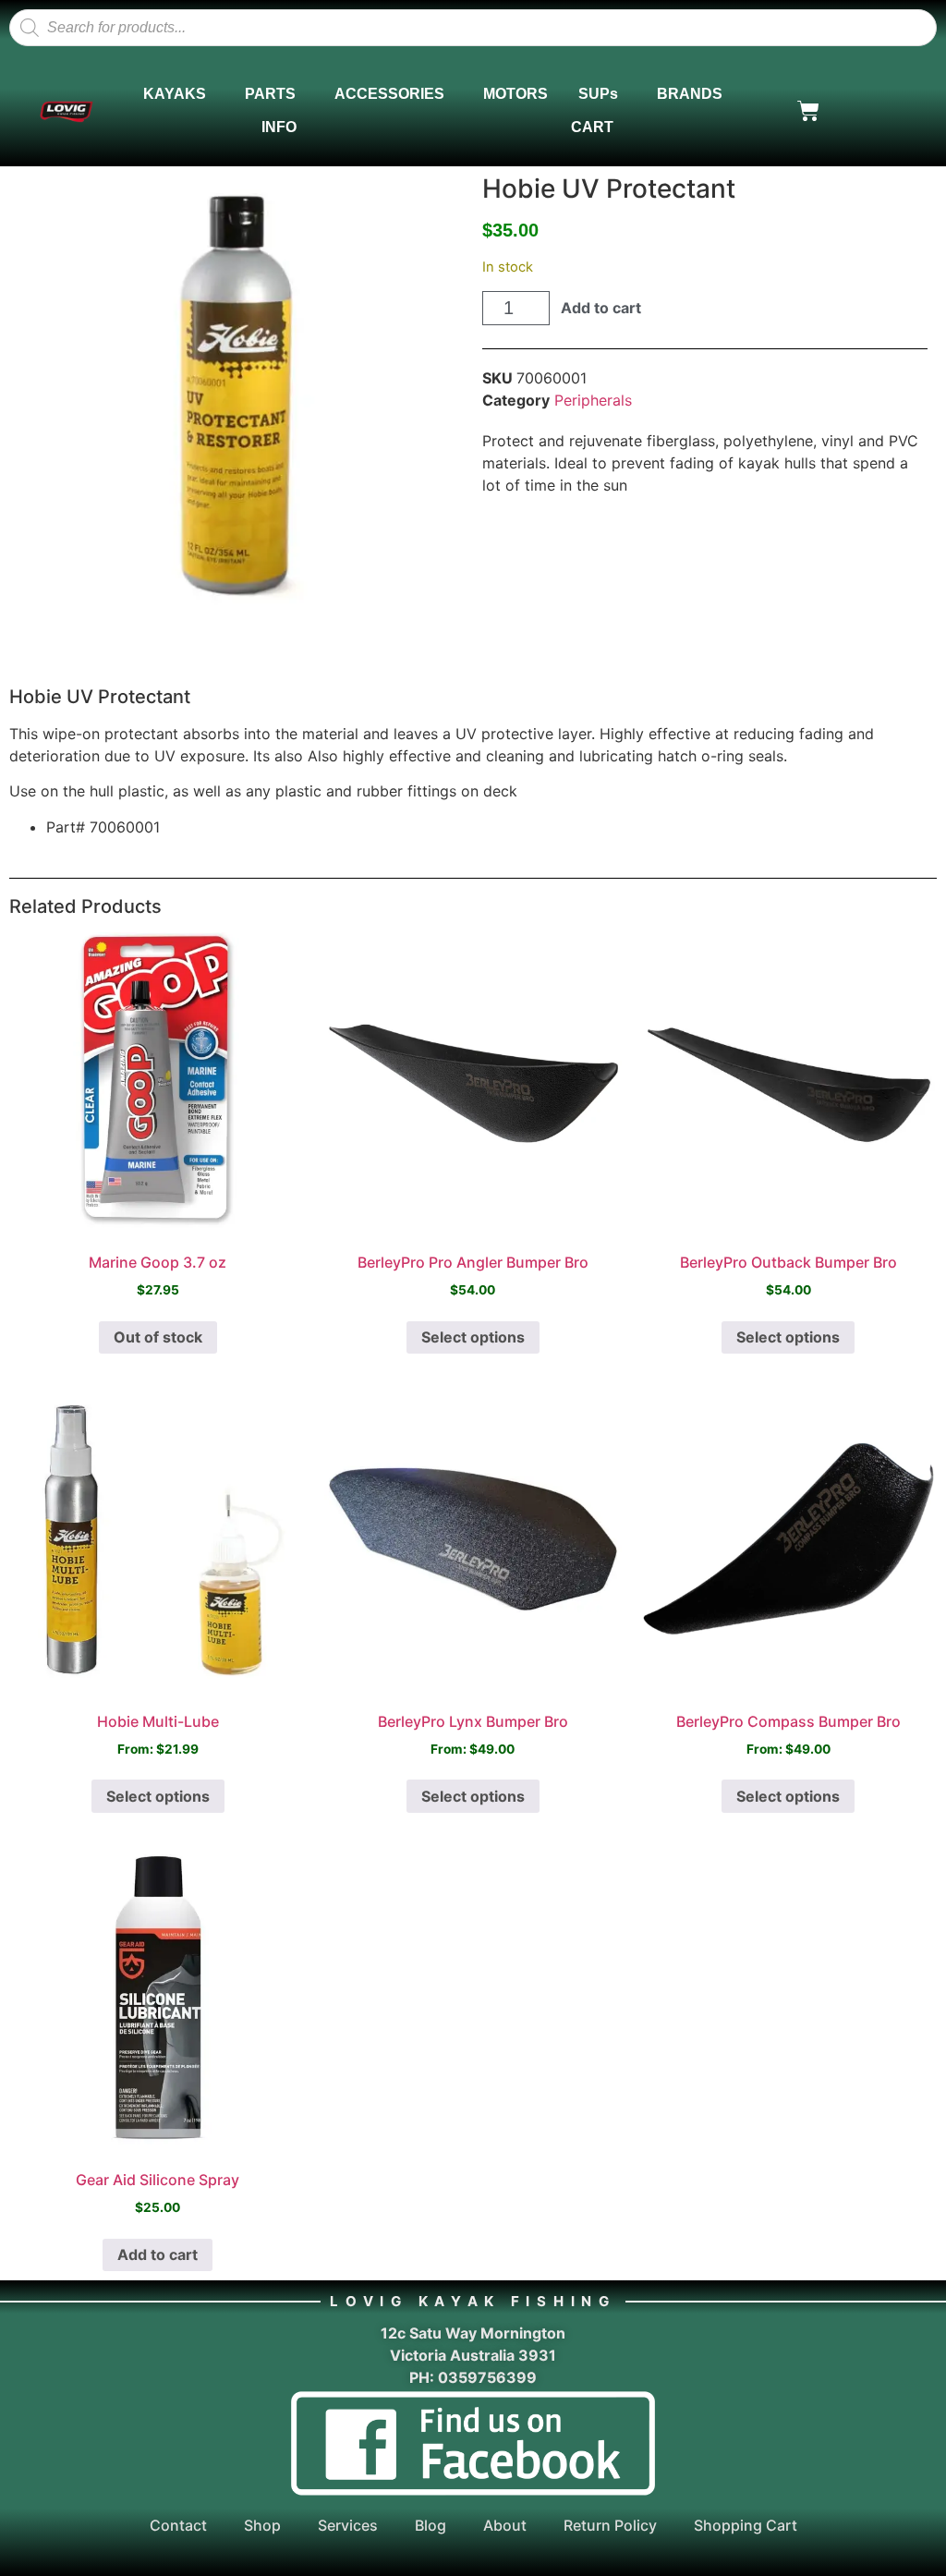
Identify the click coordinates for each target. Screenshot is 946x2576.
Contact (178, 2525)
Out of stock (158, 1337)
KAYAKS (175, 94)
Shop (262, 2525)
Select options (473, 1337)
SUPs (598, 94)
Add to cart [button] (158, 2254)
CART (592, 127)
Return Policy (610, 2525)
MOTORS (515, 94)
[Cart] (808, 111)
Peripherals (593, 400)
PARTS (270, 94)
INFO (279, 127)
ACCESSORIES (389, 94)
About (505, 2525)
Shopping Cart (746, 2525)
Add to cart (601, 308)
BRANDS (690, 94)
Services (348, 2525)
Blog (431, 2525)
